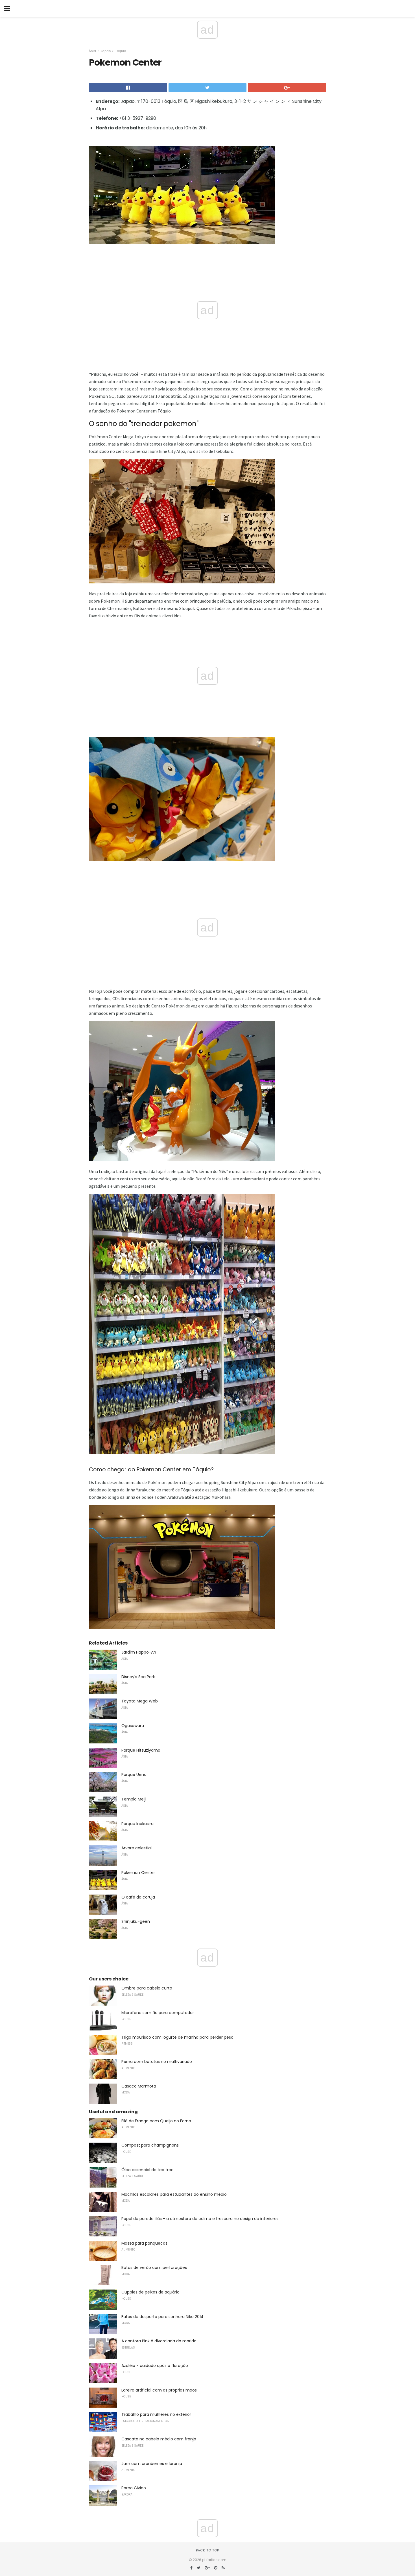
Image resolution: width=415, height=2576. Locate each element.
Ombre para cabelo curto (147, 1988)
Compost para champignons (150, 2145)
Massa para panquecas (144, 2243)
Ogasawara (133, 1726)
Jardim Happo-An (139, 1652)
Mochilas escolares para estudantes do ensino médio (174, 2194)
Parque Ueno (134, 1774)
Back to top (207, 2550)
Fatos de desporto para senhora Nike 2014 (162, 2317)
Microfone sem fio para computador (158, 2013)
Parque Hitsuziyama (141, 1750)
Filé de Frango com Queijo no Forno (156, 2121)
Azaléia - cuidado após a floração (155, 2366)
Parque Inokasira (137, 1824)
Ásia (92, 51)
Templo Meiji (134, 1799)
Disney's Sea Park (138, 1677)
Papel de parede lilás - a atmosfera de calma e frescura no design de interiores (200, 2219)
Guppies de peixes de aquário (150, 2292)
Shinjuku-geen (136, 1921)
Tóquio (121, 51)
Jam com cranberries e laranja (152, 2464)
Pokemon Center (138, 1873)
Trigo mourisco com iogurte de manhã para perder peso (177, 2037)
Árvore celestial (136, 1848)
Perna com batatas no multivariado (157, 2062)
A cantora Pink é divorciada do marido (159, 2341)
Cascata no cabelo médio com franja (159, 2439)
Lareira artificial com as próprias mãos (159, 2390)
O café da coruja (138, 1897)
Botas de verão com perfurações (154, 2267)
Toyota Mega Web (140, 1701)
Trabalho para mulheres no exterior (156, 2414)
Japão (106, 51)
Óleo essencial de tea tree (148, 2170)
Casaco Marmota (139, 2086)
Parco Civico (134, 2488)
